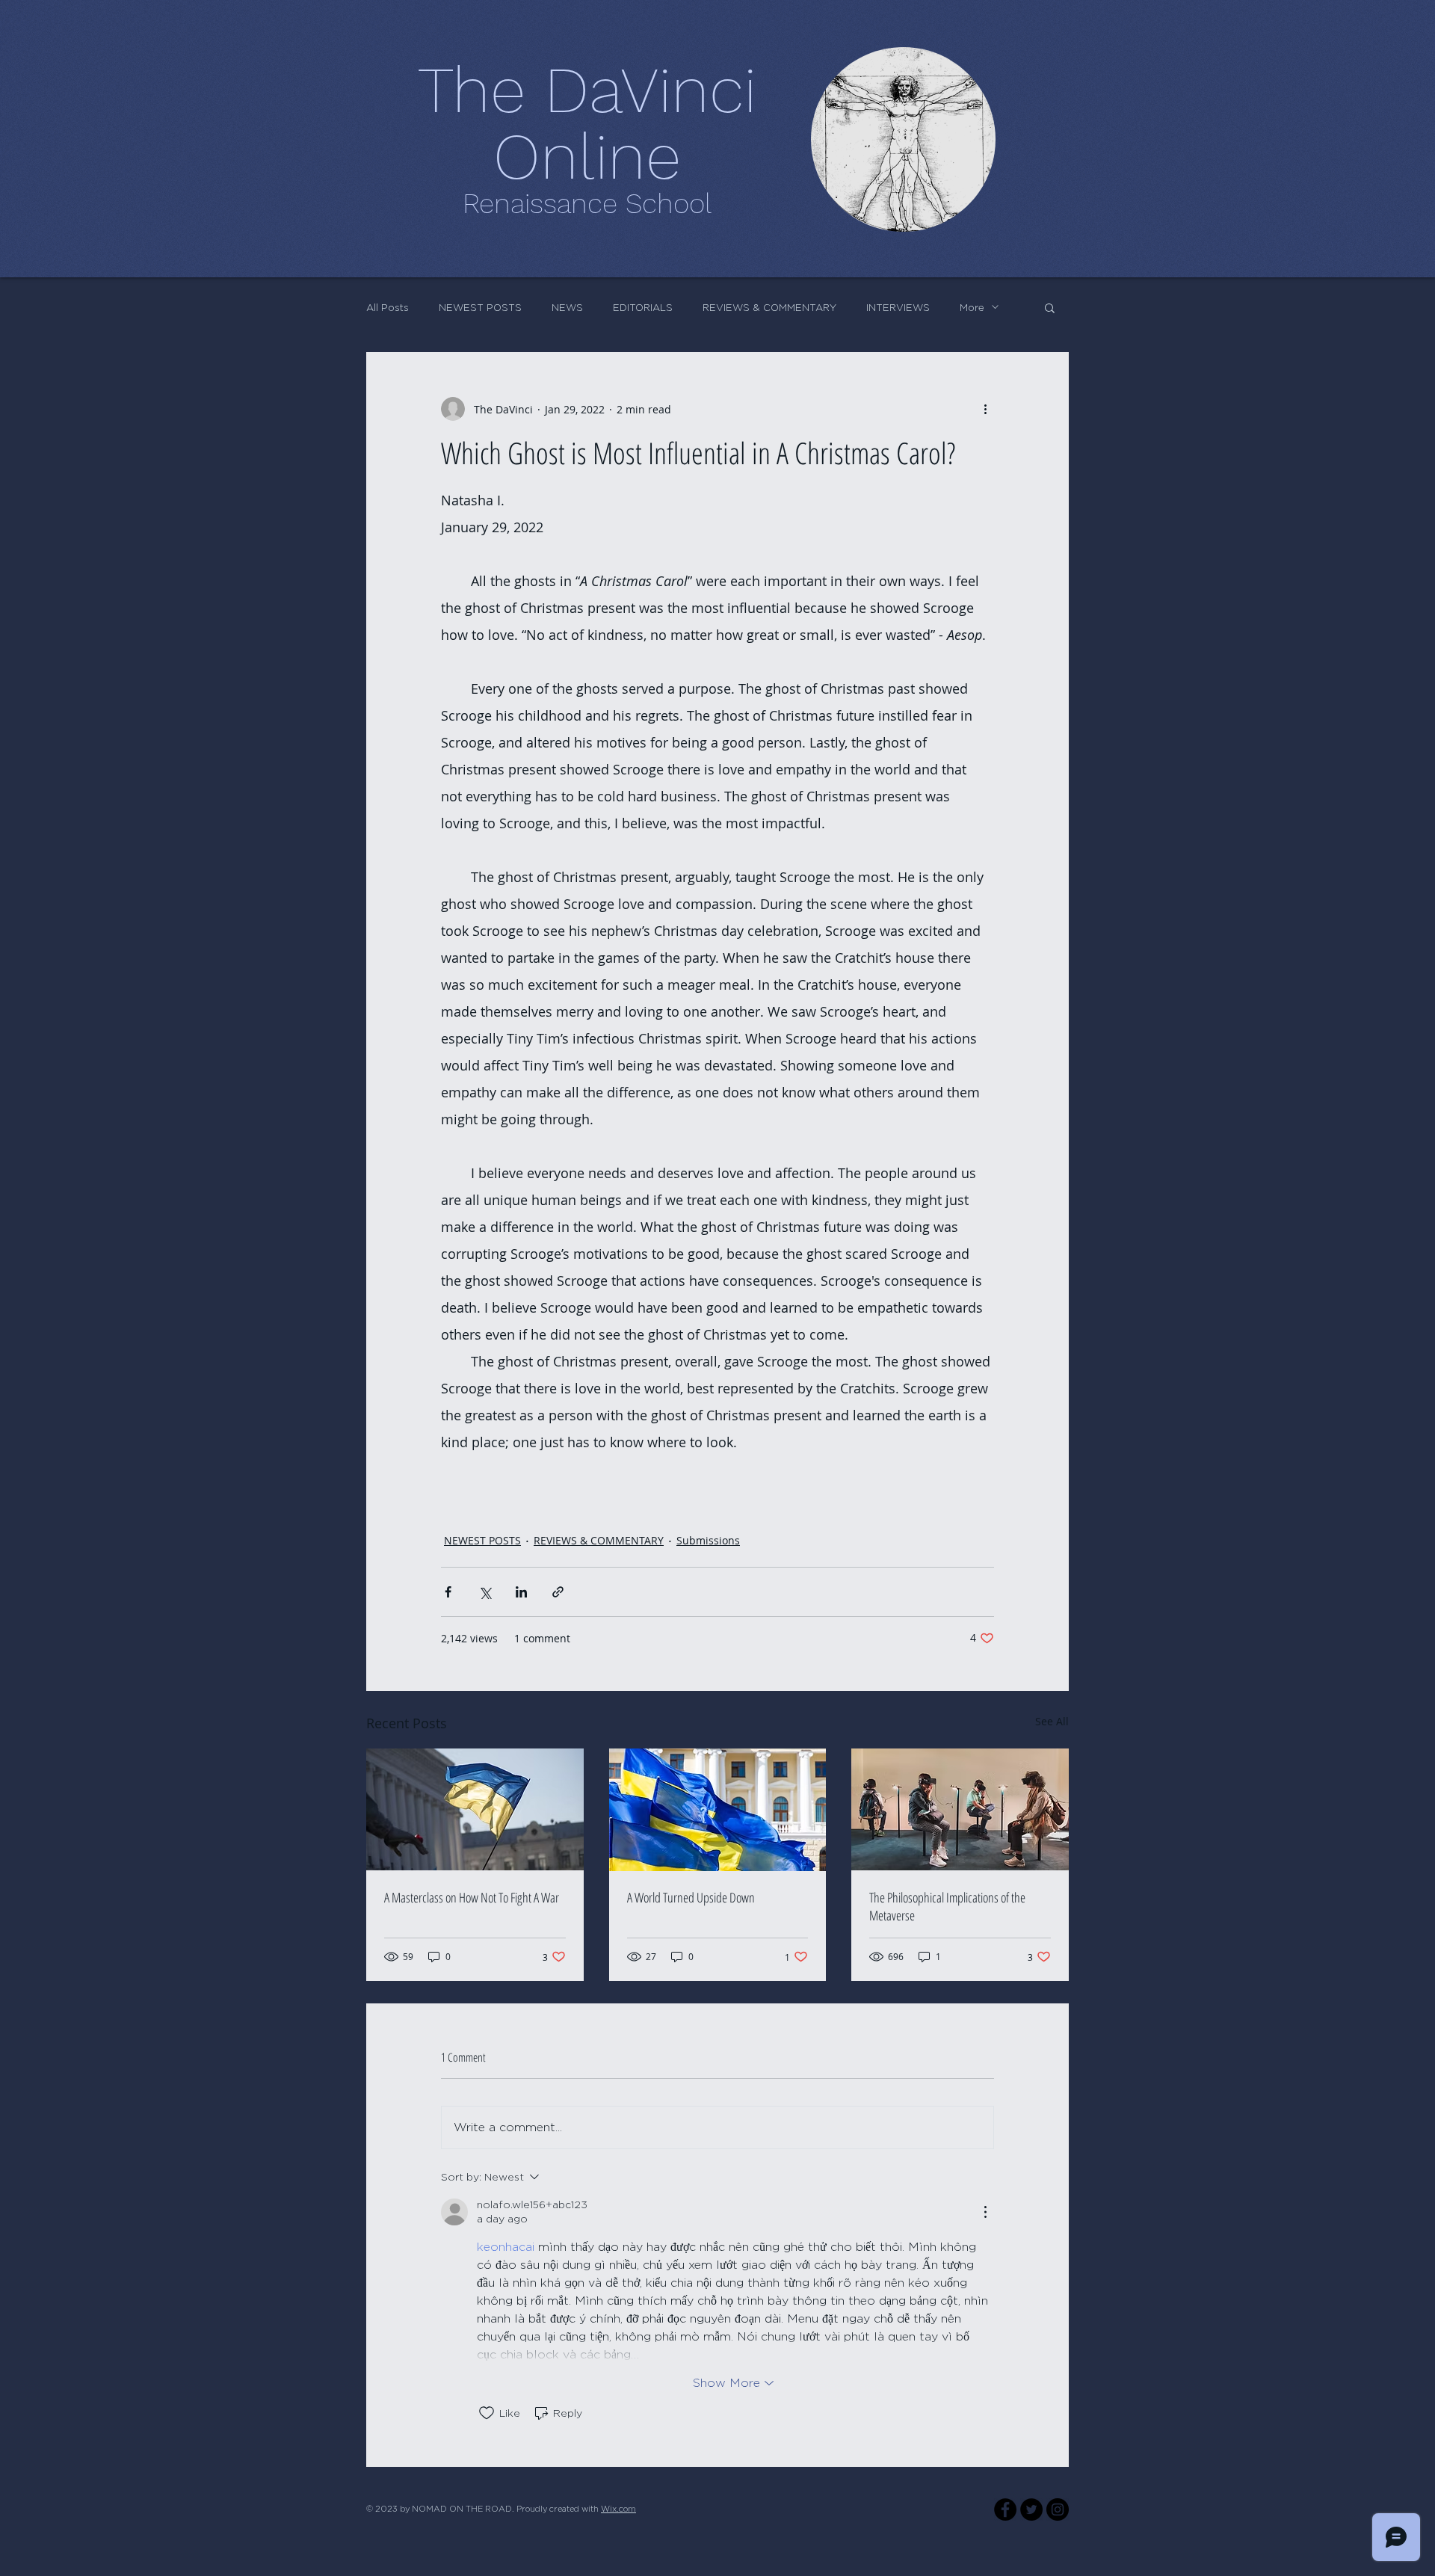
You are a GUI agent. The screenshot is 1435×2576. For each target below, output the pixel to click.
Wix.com (618, 2509)
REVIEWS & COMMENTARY (769, 307)
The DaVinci (587, 90)
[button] (1050, 307)
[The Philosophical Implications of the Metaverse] (960, 1809)
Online (587, 156)
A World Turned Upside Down (691, 1897)
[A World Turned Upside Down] (718, 1810)
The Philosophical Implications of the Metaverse (947, 1906)
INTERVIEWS (898, 307)
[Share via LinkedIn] (521, 1592)
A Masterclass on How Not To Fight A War (472, 1897)
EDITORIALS (643, 307)
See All (1052, 1721)
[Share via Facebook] (448, 1592)
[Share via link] (558, 1592)
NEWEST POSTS (480, 307)
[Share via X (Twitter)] (485, 1592)
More (972, 307)
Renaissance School (587, 204)
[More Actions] (985, 2212)
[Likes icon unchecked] (487, 2413)
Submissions (708, 1540)
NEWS (567, 307)
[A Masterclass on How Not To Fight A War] (475, 1809)
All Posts (388, 307)
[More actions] (985, 409)
